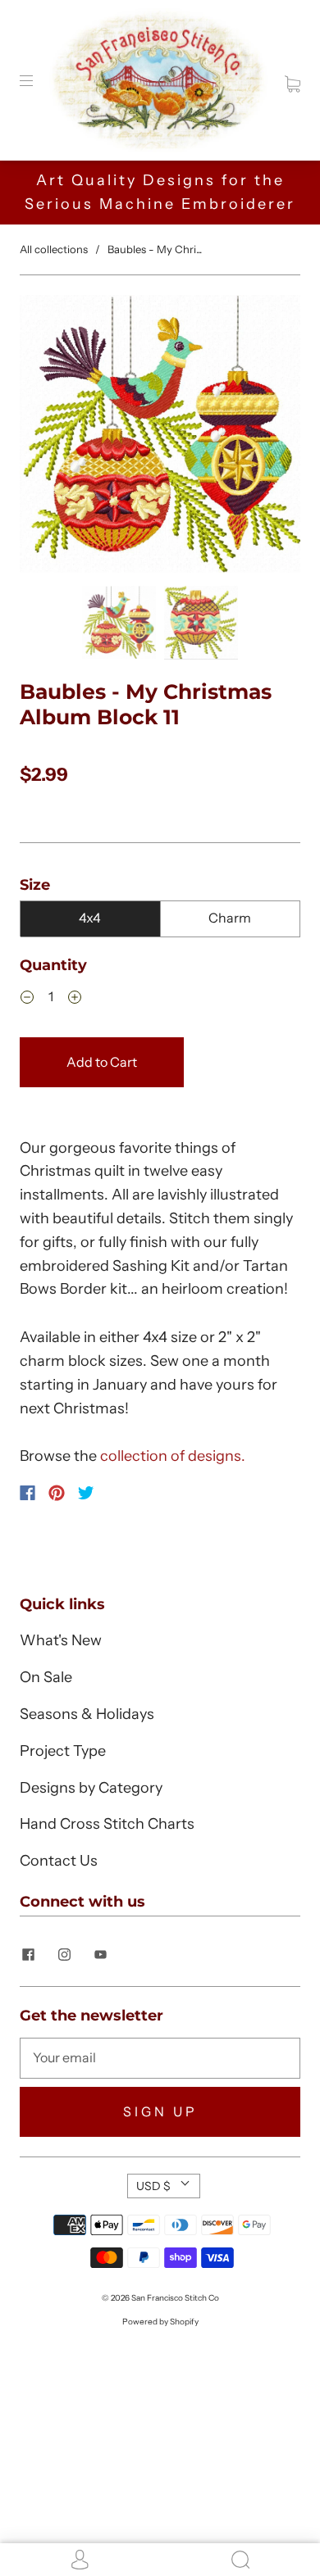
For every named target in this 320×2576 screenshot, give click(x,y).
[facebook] (28, 1954)
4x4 (90, 918)
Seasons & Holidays (87, 1714)
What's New (61, 1640)
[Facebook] (27, 1493)
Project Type (63, 1751)
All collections (54, 249)
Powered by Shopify (160, 2322)
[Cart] (293, 80)
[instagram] (64, 1954)
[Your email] (160, 2058)
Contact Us (59, 1861)
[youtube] (100, 1954)
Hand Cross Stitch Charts (107, 1824)
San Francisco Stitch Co (175, 2298)
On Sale (46, 1677)
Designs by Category (91, 1788)
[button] (48, 437)
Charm (230, 918)
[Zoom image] (160, 437)
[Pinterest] (57, 1493)
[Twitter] (86, 1493)
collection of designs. (173, 1456)
